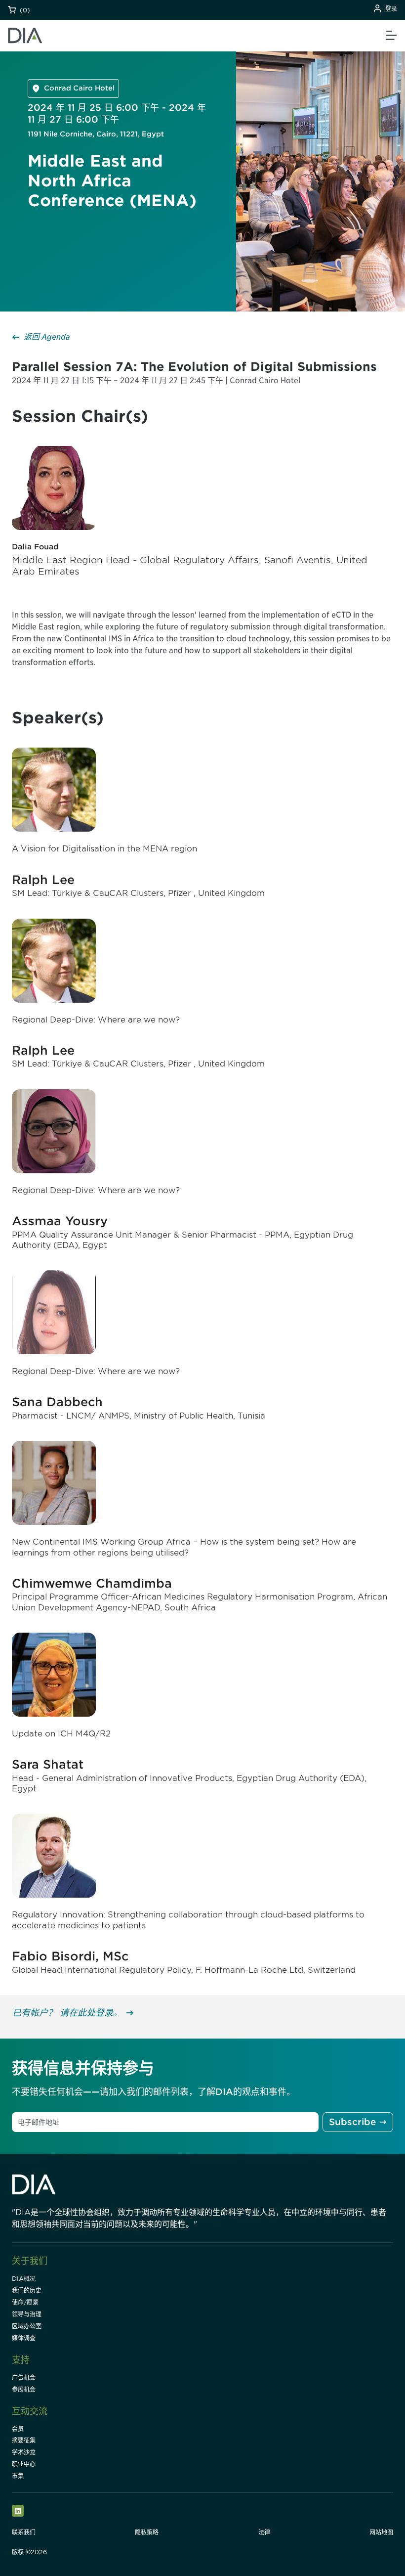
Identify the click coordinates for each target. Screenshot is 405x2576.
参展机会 (24, 2389)
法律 (264, 2532)
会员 (18, 2429)
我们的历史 (27, 2290)
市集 (18, 2476)
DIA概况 (24, 2279)
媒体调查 (24, 2338)
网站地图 (381, 2532)
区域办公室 (27, 2326)
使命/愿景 (25, 2302)
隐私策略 (147, 2532)
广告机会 (24, 2377)
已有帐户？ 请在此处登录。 (67, 2013)
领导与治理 (27, 2314)
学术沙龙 (24, 2452)
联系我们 (24, 2532)
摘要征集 (24, 2440)
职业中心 (24, 2464)
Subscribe (352, 2122)
